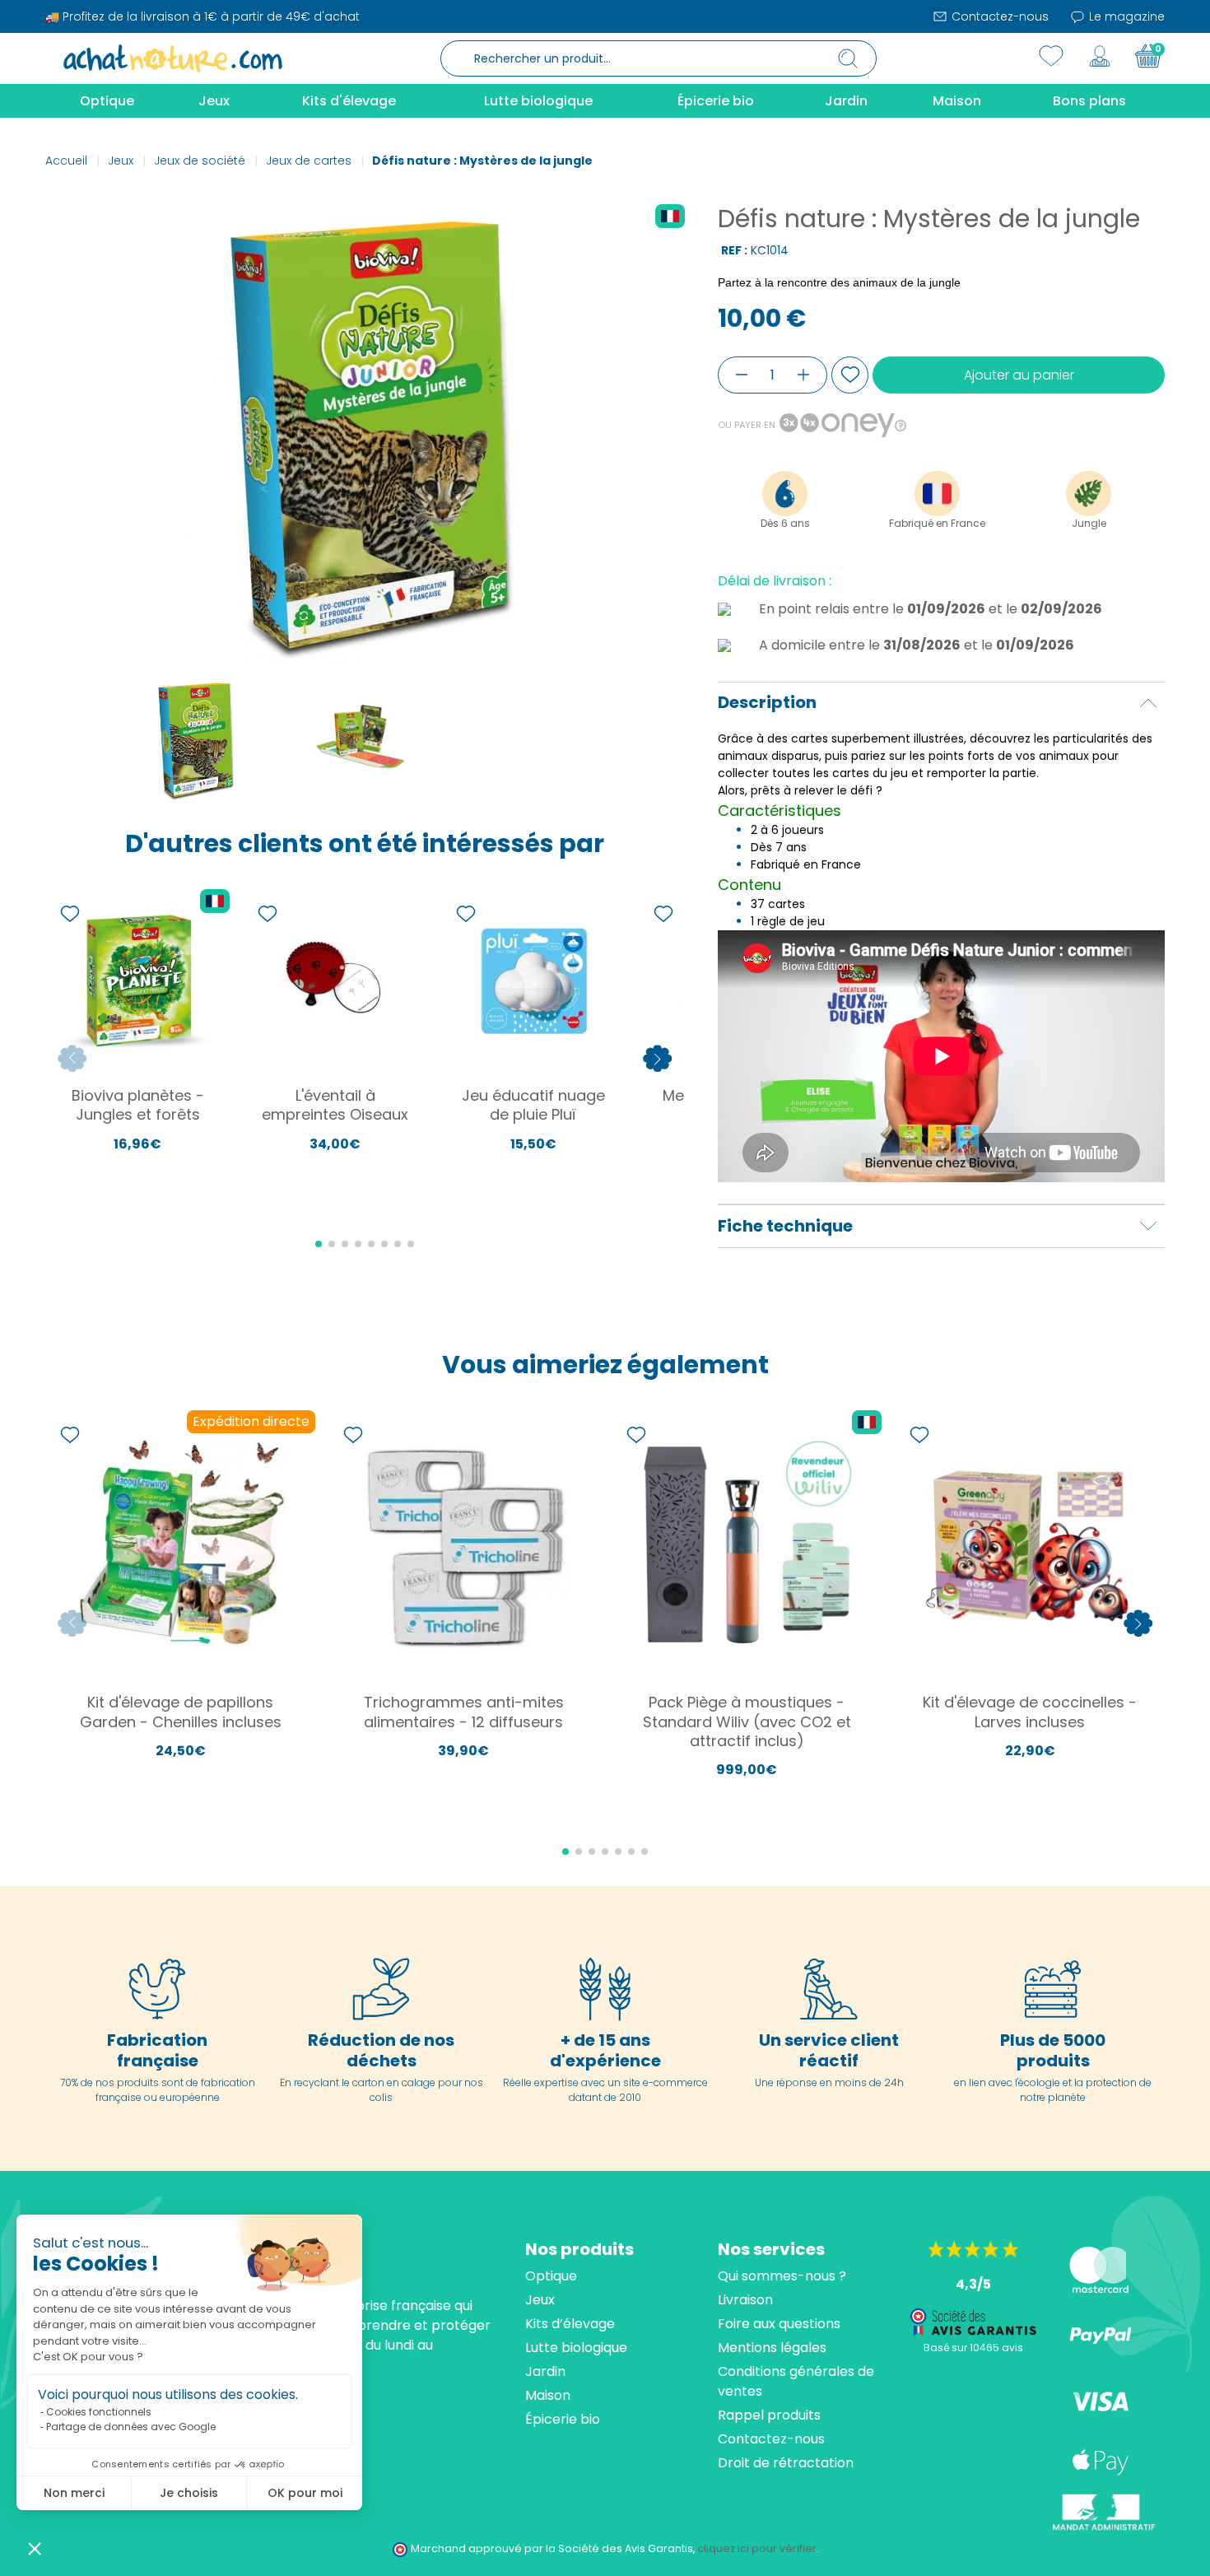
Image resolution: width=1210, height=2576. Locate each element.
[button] (35, 2548)
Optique (551, 2276)
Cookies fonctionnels (99, 2412)
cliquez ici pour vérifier (757, 2548)
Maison (548, 2395)
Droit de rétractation (786, 2463)
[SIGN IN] (1100, 56)
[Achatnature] (173, 58)
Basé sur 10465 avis (973, 2348)
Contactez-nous (998, 16)
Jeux (540, 2300)
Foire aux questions (779, 2324)
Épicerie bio (563, 2419)
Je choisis (189, 2493)
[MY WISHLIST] (1051, 56)
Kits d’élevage (570, 2324)
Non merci (74, 2493)
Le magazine (1125, 16)
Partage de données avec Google (131, 2427)
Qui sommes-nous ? (782, 2276)
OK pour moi (305, 2493)
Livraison (745, 2300)
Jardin (545, 2371)
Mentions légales (772, 2348)
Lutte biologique (576, 2348)
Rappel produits (769, 2415)
